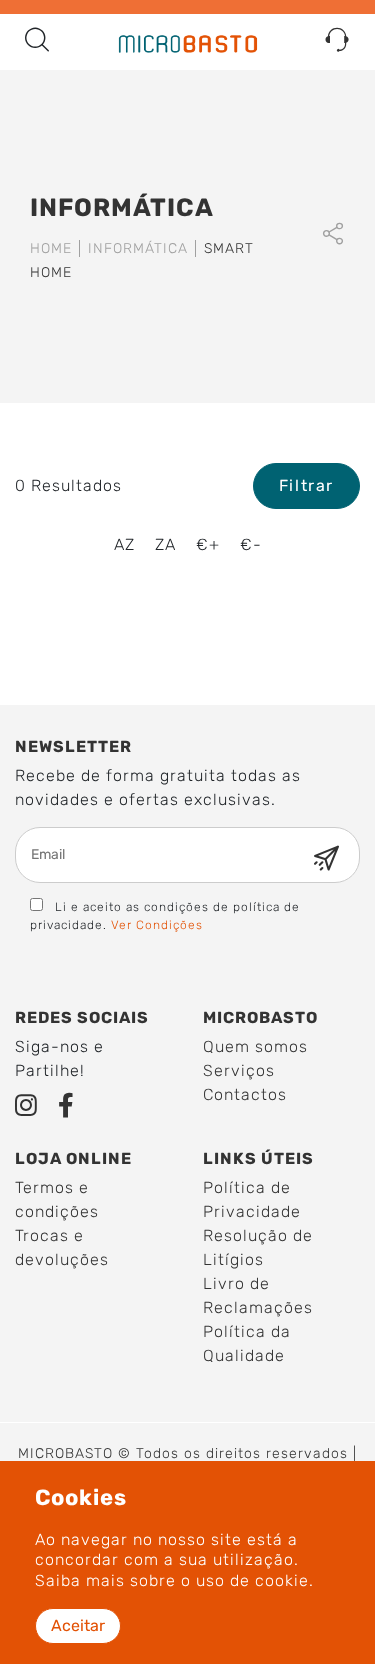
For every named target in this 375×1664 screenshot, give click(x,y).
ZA (165, 544)
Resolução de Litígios (258, 1247)
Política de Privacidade (252, 1199)
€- (251, 544)
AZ (124, 544)
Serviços (239, 1070)
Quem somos (255, 1046)
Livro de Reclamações (258, 1295)
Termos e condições (57, 1199)
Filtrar (306, 485)
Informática (138, 248)
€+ (208, 544)
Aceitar (78, 1625)
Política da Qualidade (247, 1343)
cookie (282, 1580)
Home (51, 248)
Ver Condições (157, 925)
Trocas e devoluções (62, 1247)
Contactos (245, 1094)
